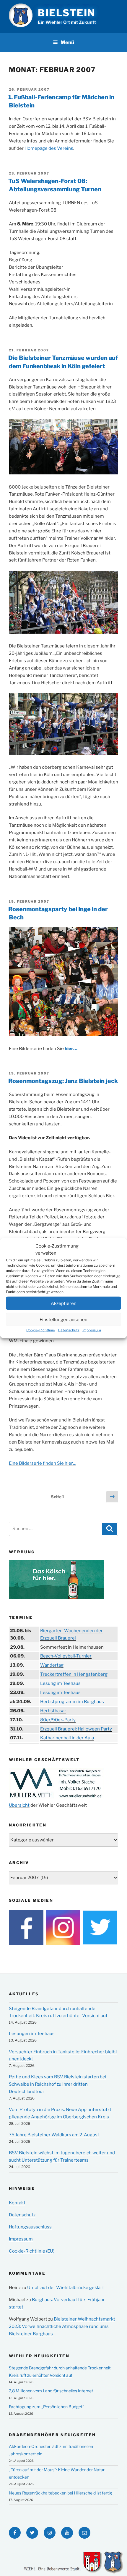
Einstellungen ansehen (63, 1319)
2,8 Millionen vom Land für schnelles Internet (51, 2391)
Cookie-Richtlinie (41, 1330)
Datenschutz (69, 1330)
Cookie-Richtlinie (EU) (32, 2251)
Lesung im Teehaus (60, 1683)
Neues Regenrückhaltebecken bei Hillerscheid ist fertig (60, 2493)
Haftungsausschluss (30, 2227)
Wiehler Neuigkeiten (39, 2356)
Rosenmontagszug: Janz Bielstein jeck (63, 1081)
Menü (67, 42)
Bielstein (67, 13)
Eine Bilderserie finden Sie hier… (43, 1463)
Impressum (92, 1330)
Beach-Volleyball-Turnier (66, 1656)
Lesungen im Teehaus (32, 2034)
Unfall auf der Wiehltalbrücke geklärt (66, 2288)
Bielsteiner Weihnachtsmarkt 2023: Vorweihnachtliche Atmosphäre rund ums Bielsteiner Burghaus (62, 2326)
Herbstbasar (53, 1711)
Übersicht (19, 1805)
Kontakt (17, 2203)
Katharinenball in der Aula (67, 1738)
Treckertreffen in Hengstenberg (74, 1674)
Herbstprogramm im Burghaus (72, 1702)
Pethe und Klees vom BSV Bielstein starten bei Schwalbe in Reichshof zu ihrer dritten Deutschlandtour (58, 2084)
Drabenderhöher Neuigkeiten (52, 2435)
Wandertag (52, 1665)
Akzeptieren (64, 1303)
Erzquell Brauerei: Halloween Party (76, 1729)
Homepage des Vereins (49, 148)
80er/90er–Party (58, 1720)
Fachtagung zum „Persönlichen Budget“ (47, 2407)
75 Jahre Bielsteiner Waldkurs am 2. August (54, 2135)
